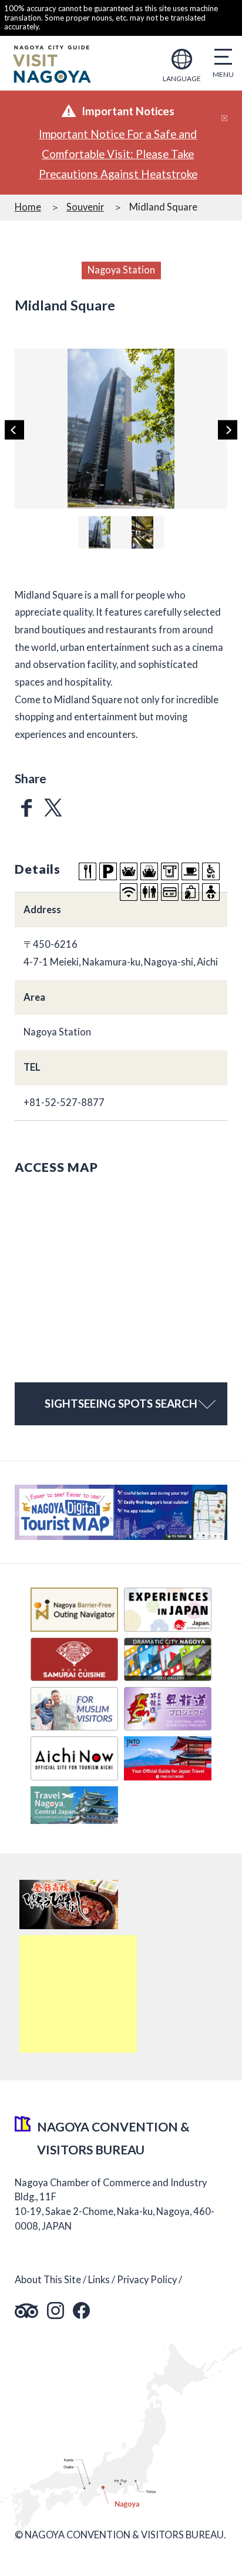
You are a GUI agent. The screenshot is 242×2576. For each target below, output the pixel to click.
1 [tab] (119, 499)
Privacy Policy (147, 2280)
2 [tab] (130, 499)
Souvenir (85, 207)
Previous (14, 430)
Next (228, 430)
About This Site (48, 2280)
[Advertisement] (78, 1994)
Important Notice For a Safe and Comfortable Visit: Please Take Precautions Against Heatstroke (118, 154)
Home (28, 207)
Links (99, 2280)
